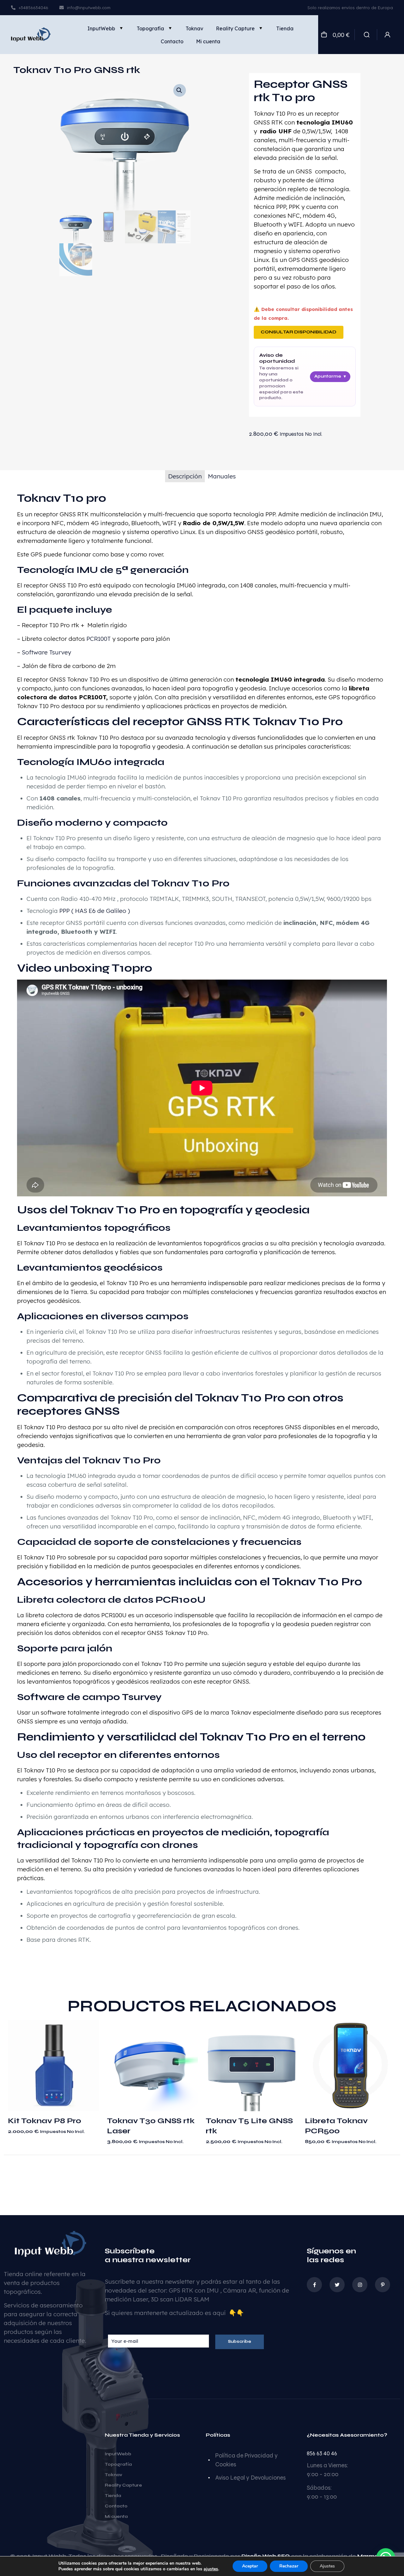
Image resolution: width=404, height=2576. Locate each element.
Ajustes (327, 2566)
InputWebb (118, 2454)
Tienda (113, 2496)
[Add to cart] (90, 2029)
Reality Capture (123, 2485)
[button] (180, 90)
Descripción (185, 476)
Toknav (113, 2475)
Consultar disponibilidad (299, 332)
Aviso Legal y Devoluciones (250, 2478)
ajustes (211, 2569)
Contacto (116, 2506)
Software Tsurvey (46, 652)
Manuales (222, 476)
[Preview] (90, 2056)
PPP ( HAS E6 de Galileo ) (94, 911)
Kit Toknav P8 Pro (45, 2121)
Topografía (118, 2464)
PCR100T (99, 639)
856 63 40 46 (322, 2453)
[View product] (90, 2042)
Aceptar (250, 2566)
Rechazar (289, 2566)
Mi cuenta (116, 2517)
